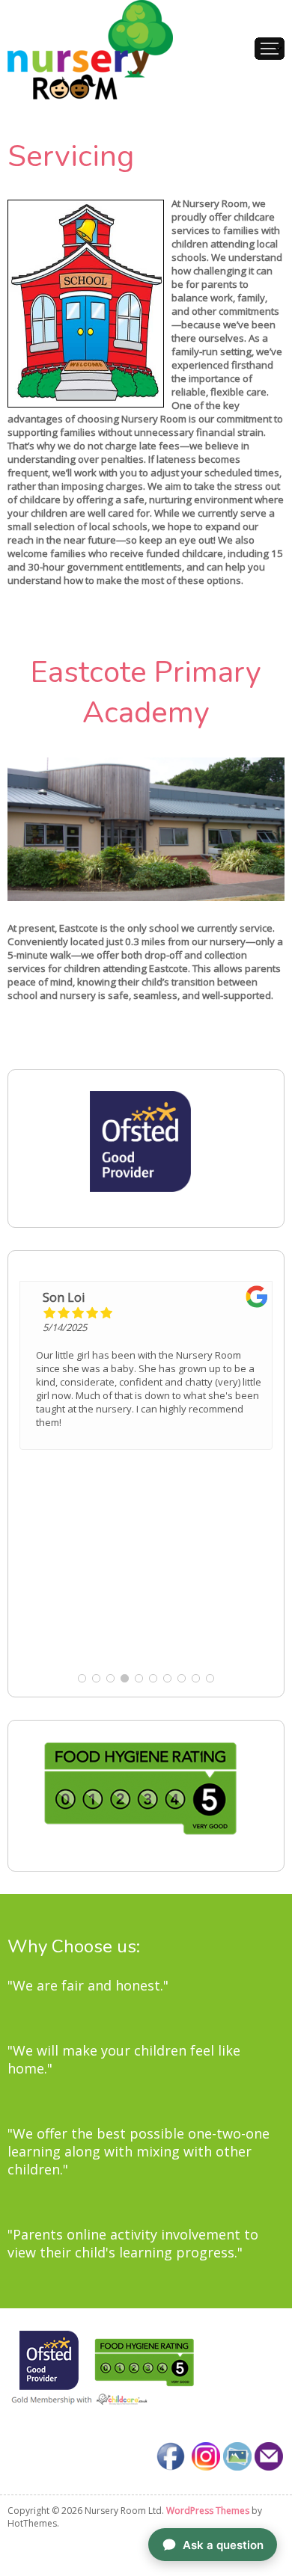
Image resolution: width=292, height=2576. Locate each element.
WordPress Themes (208, 2511)
